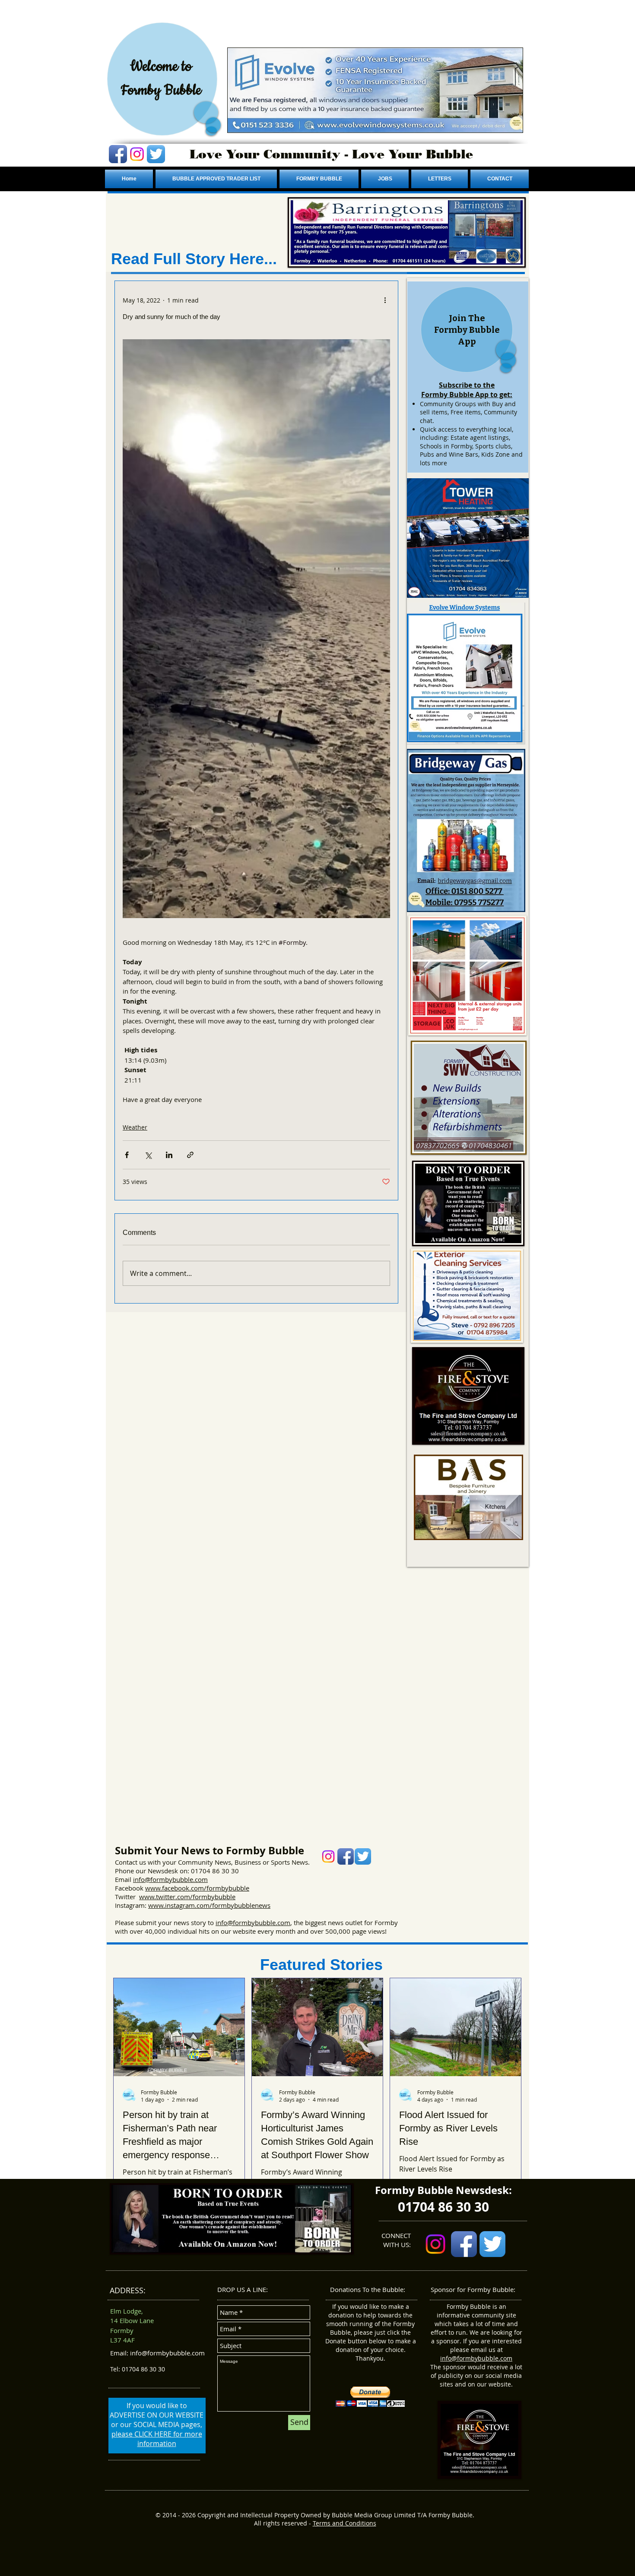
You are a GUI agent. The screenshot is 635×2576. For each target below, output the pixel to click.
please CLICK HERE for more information (157, 2439)
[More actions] (385, 300)
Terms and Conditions (344, 2523)
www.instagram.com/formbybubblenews (209, 1905)
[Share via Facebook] (127, 1155)
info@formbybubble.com (170, 1879)
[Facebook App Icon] (118, 154)
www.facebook (167, 1888)
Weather (135, 1127)
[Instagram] (137, 154)
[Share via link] (190, 1155)
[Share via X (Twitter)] (148, 1155)
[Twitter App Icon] (156, 154)
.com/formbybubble (219, 1888)
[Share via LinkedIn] (169, 1155)
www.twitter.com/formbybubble (187, 1897)
